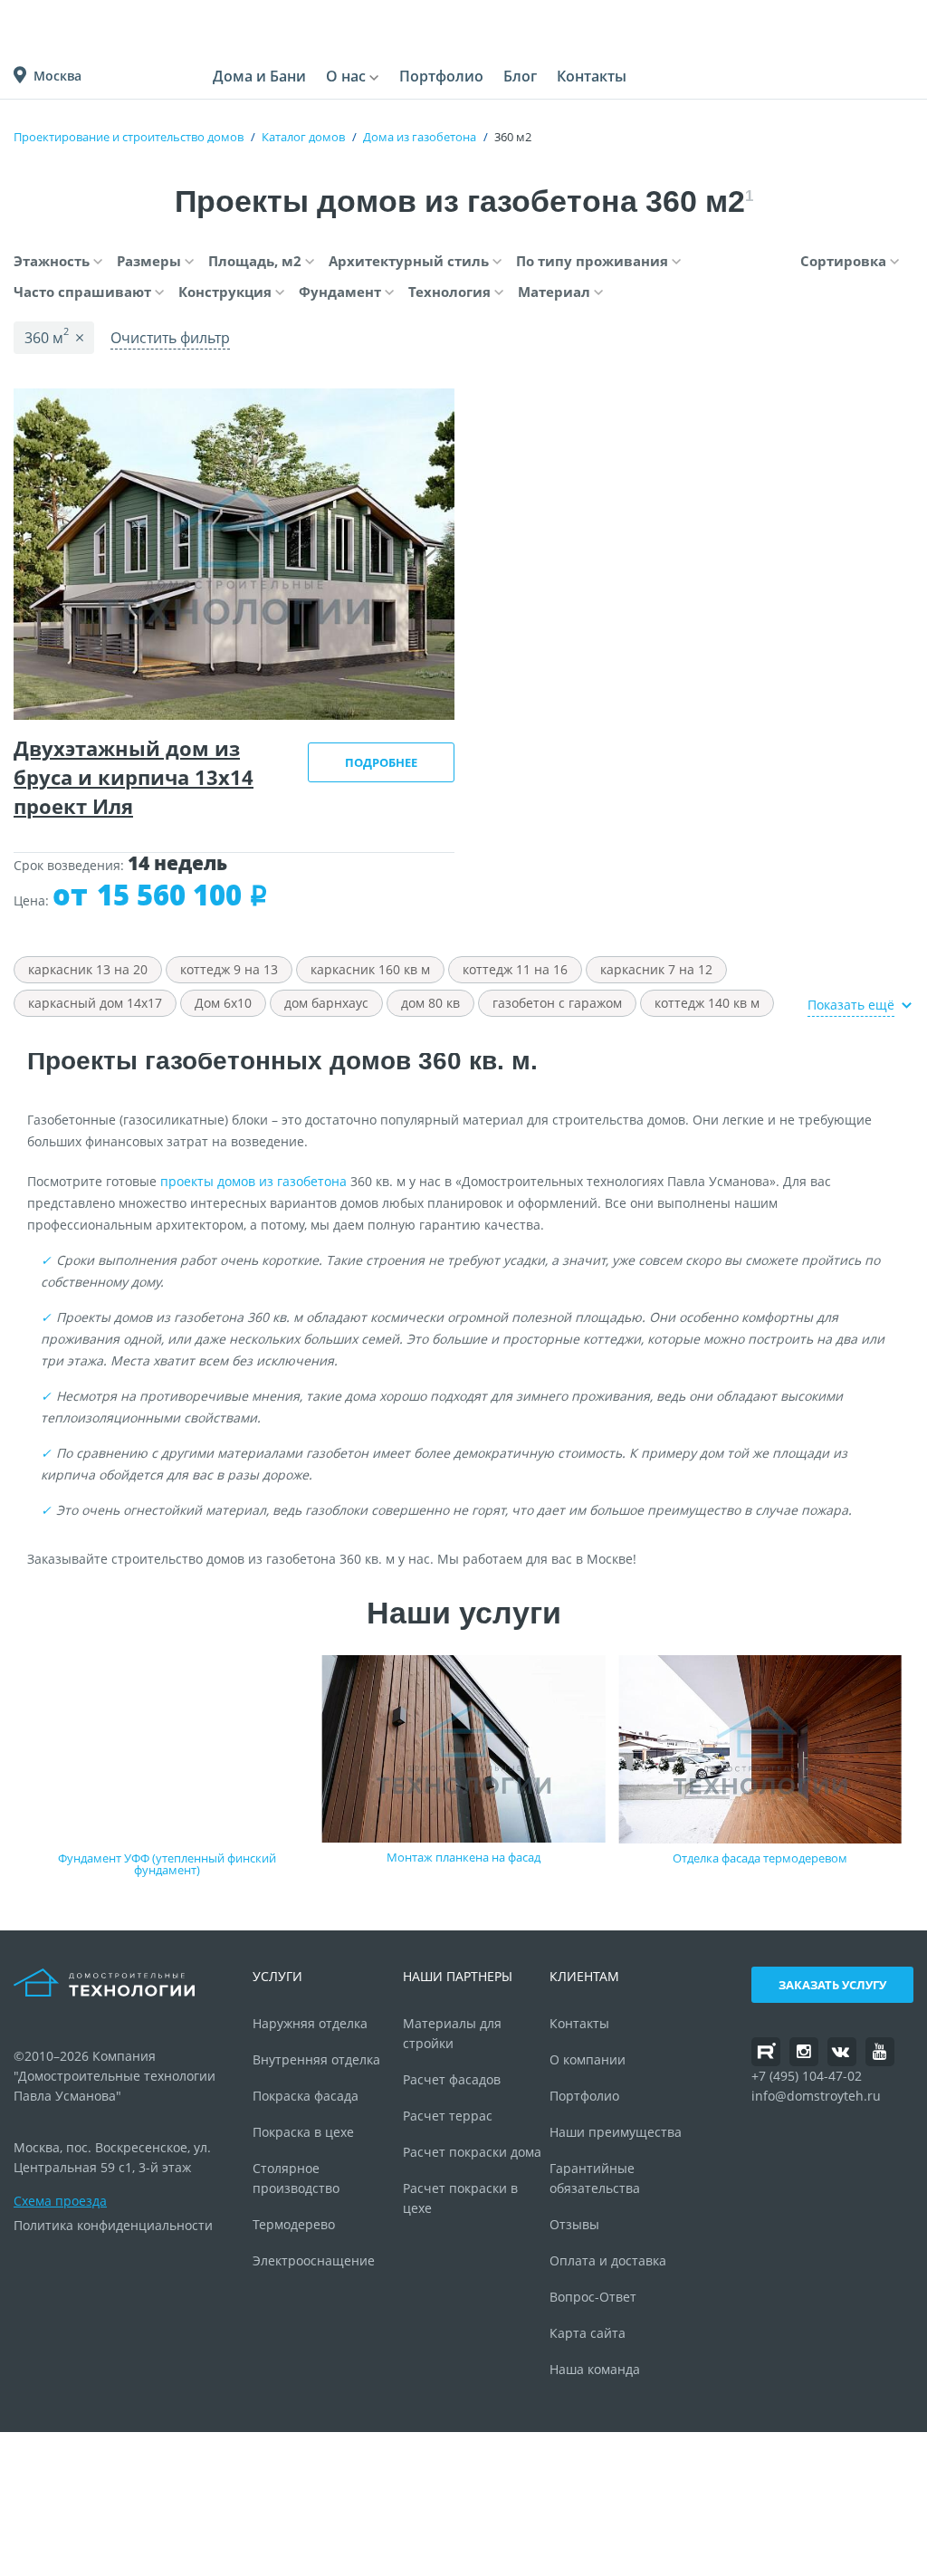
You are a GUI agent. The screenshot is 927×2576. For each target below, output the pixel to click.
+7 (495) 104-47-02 (807, 2076)
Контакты (592, 76)
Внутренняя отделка (316, 2059)
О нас (346, 76)
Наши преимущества (616, 2132)
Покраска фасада (306, 2096)
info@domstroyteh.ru (816, 2096)
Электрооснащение (314, 2260)
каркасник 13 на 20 (88, 969)
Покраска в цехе (303, 2132)
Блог (520, 76)
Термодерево (294, 2224)
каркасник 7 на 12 (656, 969)
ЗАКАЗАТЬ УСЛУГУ (832, 1985)
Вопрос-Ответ (593, 2297)
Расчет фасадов (452, 2079)
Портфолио (441, 76)
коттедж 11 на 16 (515, 969)
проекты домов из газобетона (253, 1181)
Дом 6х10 (223, 1003)
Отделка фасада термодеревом (760, 1858)
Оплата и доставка (608, 2260)
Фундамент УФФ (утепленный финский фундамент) (167, 1864)
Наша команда (595, 2369)
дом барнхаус (326, 1003)
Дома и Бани (259, 76)
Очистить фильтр (170, 338)
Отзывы (574, 2224)
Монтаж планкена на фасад (463, 1857)
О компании (588, 2059)
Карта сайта (588, 2333)
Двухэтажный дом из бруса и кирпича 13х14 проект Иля (134, 777)
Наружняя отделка (310, 2023)
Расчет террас (448, 2116)
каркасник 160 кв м (370, 969)
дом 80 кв (430, 1003)
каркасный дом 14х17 (95, 1003)
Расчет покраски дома (472, 2152)
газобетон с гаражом (557, 1003)
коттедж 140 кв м (707, 1003)
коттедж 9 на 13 (229, 969)
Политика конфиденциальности (113, 2225)
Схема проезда (60, 2201)
